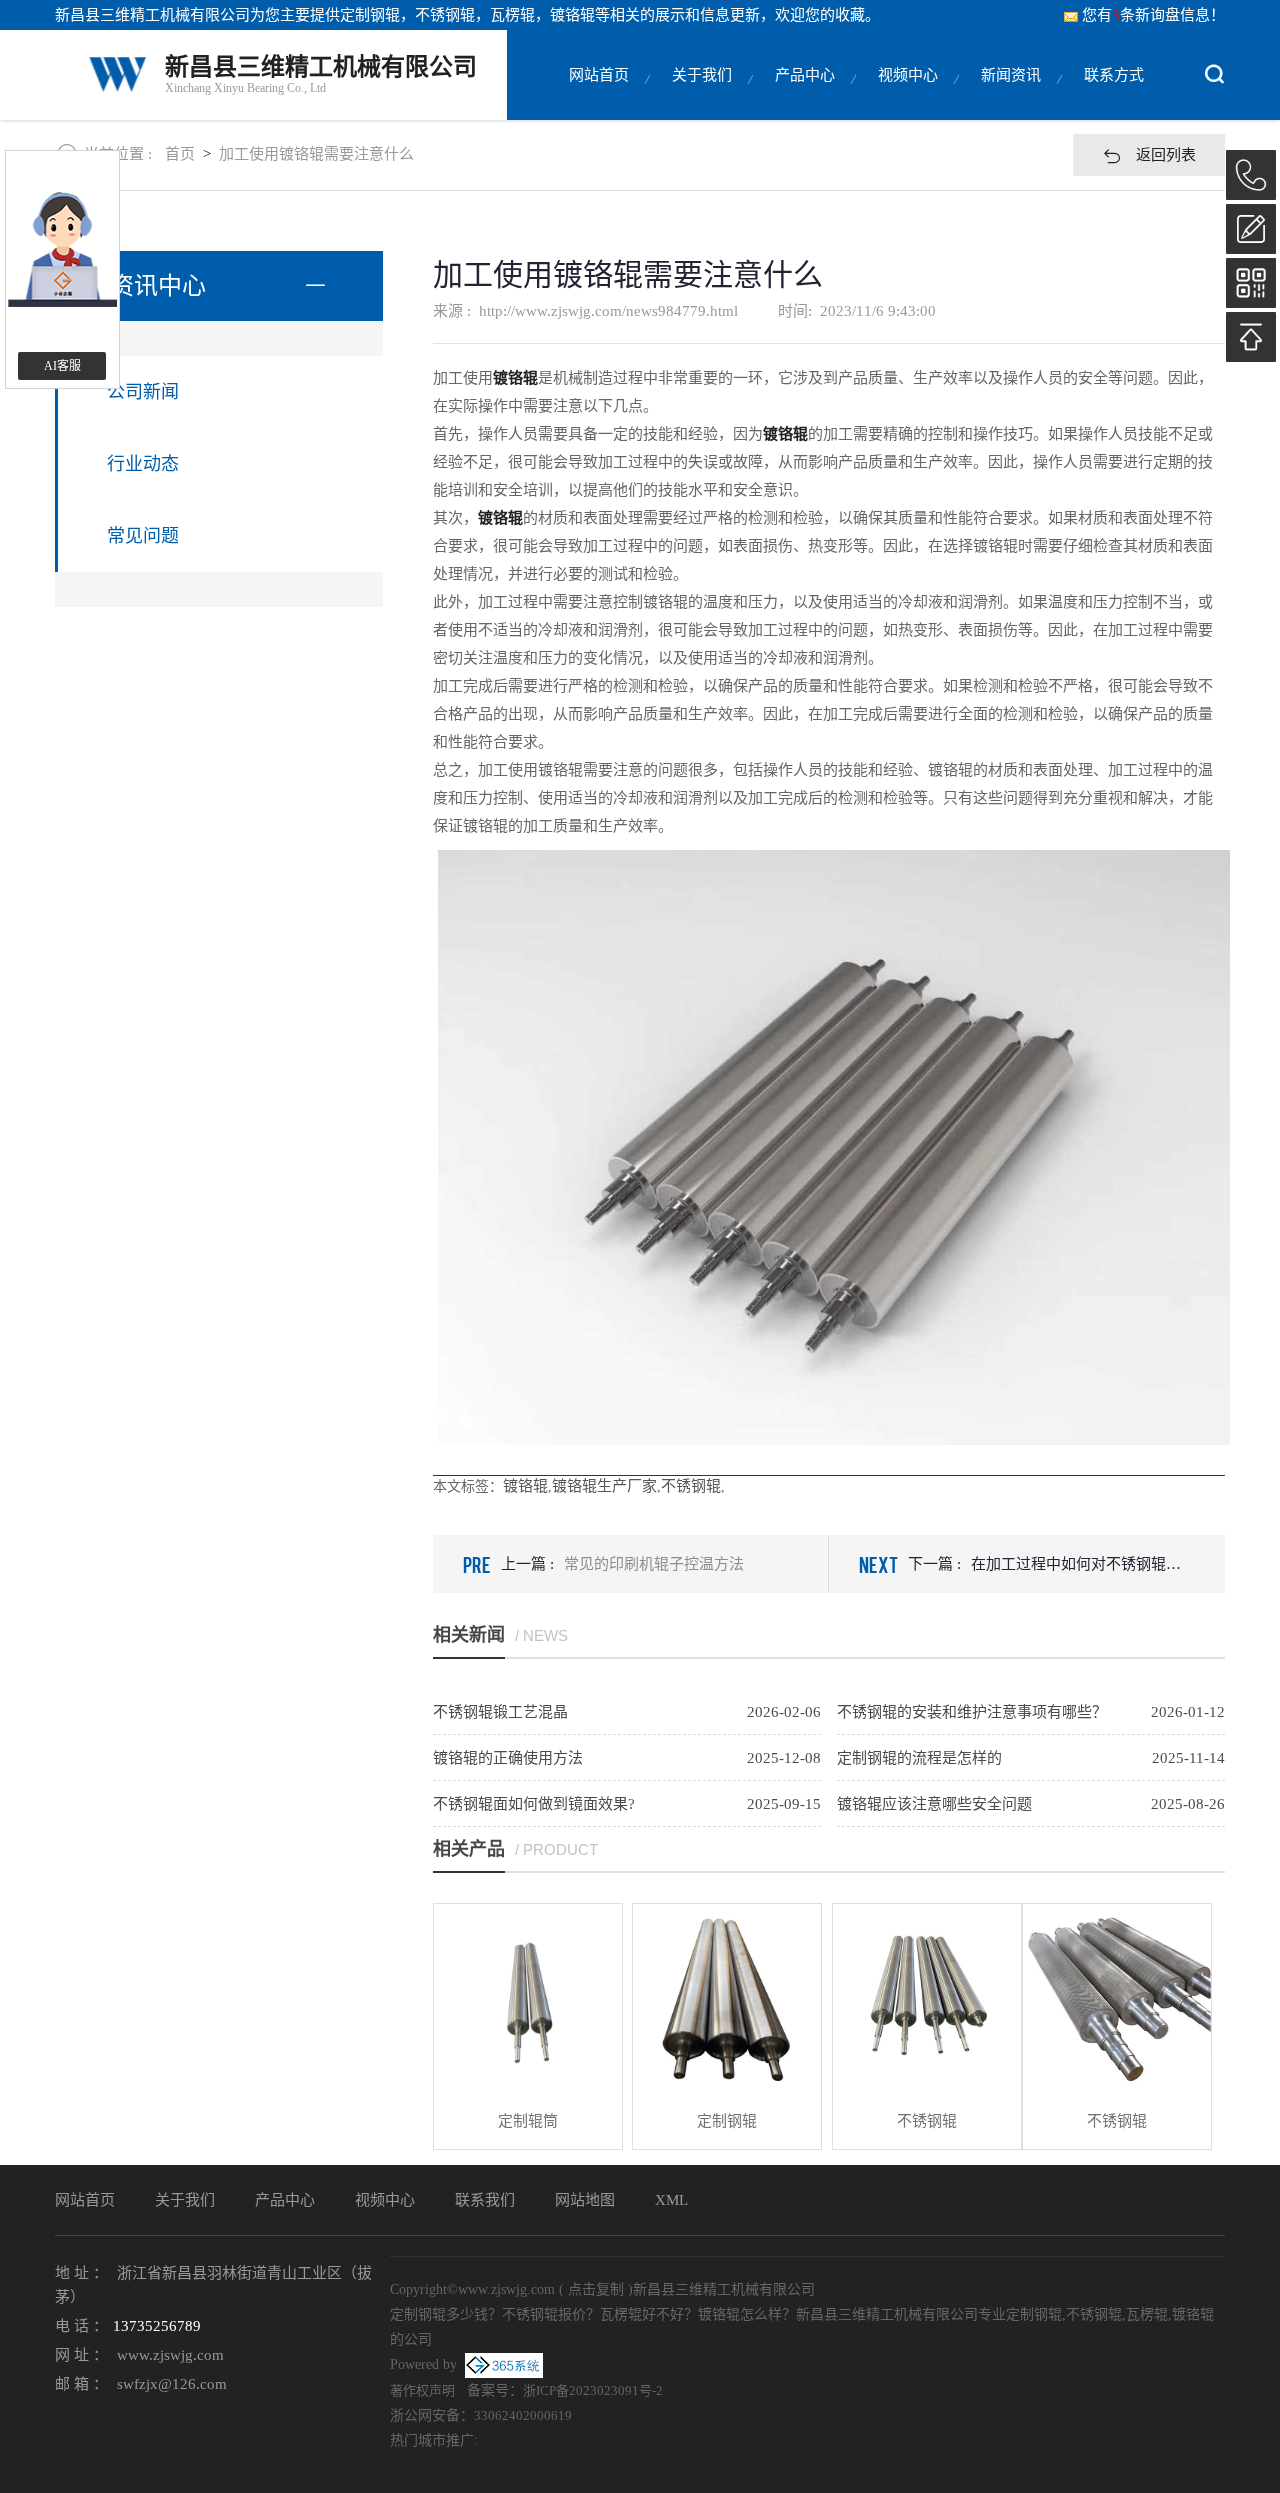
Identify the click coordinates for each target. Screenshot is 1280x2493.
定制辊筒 (528, 2121)
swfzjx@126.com (172, 2384)
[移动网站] (1251, 283)
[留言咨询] (1251, 229)
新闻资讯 (1011, 75)
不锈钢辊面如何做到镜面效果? (534, 1804)
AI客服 (62, 366)
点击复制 (596, 2289)
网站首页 (599, 75)
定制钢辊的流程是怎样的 (919, 1758)
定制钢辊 (370, 15)
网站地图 (585, 2200)
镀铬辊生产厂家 (604, 1486)
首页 (180, 154)
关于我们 (702, 75)
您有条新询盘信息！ (1153, 15)
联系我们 (485, 2200)
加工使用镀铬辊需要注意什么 (316, 154)
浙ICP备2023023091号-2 (593, 2390)
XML (671, 2200)
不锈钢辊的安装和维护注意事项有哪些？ (972, 1712)
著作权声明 (422, 2390)
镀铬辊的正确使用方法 (508, 1758)
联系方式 (1114, 75)
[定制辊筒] (528, 1998)
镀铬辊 (525, 1486)
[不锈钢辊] (927, 1998)
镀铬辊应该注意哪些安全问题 (934, 1804)
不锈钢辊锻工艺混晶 (500, 1712)
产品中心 (805, 75)
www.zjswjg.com (170, 2355)
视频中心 (908, 75)
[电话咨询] (1251, 175)
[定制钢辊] (727, 1998)
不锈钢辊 (691, 1486)
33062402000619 (523, 2415)
